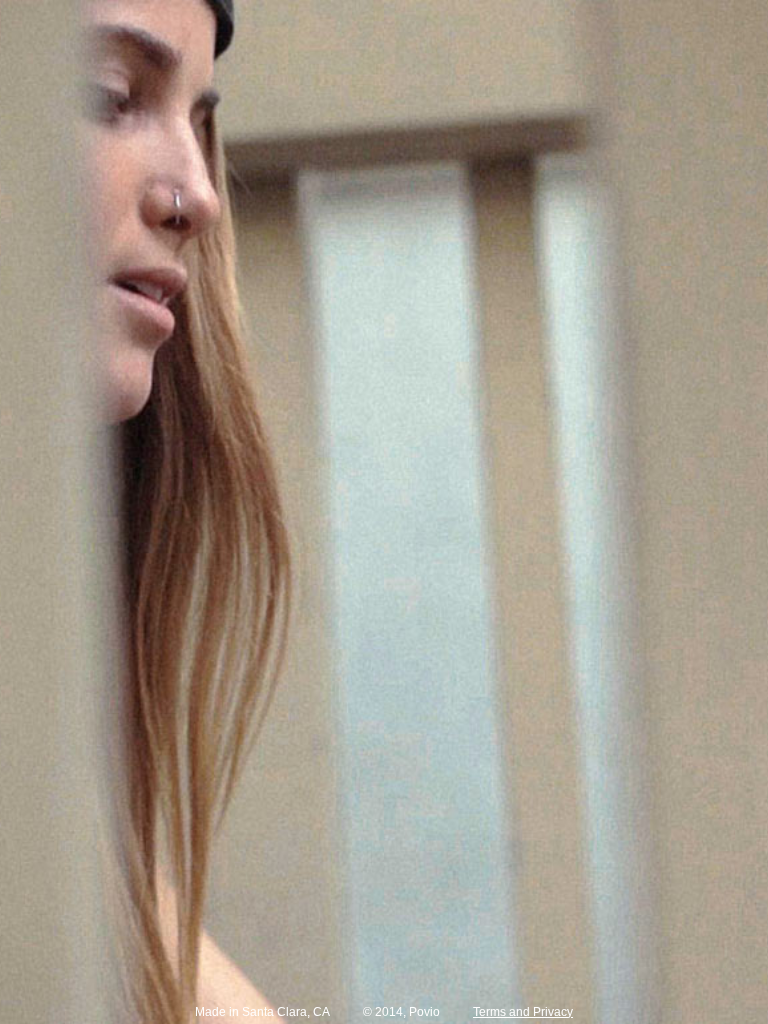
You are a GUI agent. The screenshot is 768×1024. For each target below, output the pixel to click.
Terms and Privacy (523, 1012)
